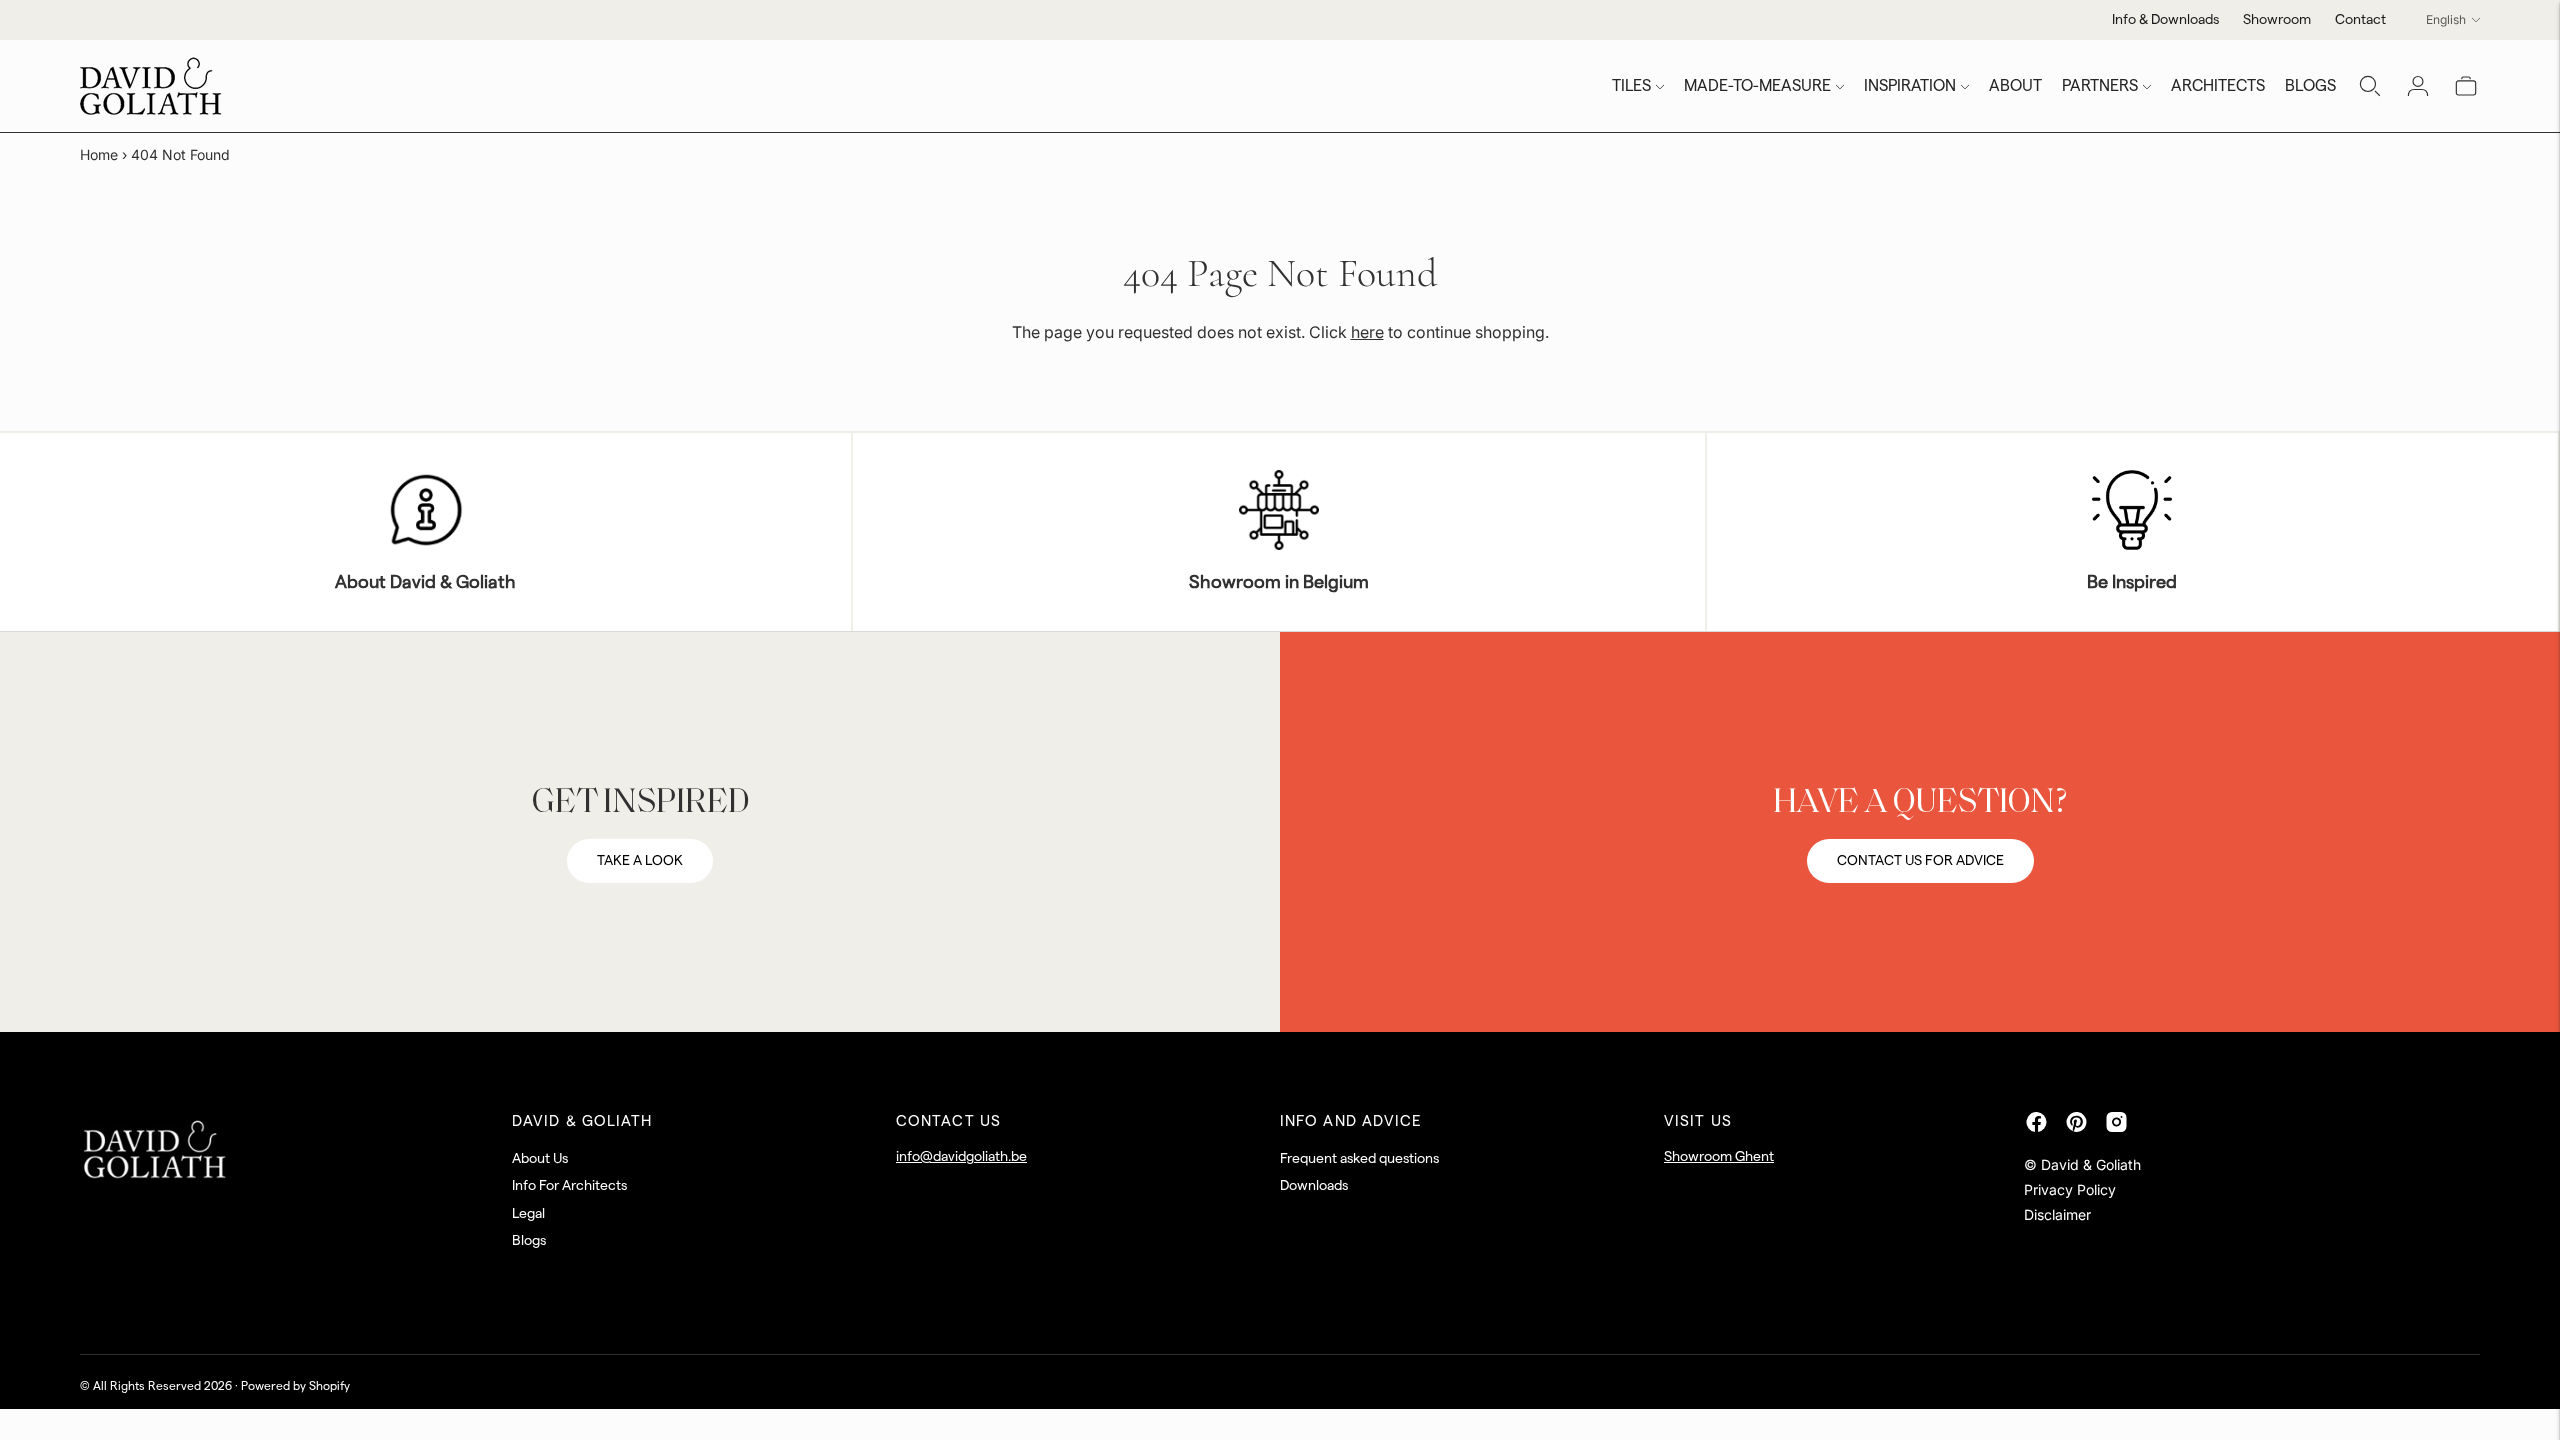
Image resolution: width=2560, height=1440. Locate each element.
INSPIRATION (1910, 86)
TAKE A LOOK (640, 861)
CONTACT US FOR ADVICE (1920, 861)
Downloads (1314, 1186)
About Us (540, 1159)
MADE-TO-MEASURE (1757, 86)
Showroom (2277, 20)
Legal (528, 1214)
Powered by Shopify (295, 1386)
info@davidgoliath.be (961, 1157)
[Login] (2418, 86)
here (1367, 332)
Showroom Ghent (1719, 1157)
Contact (2360, 20)
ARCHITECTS (2218, 86)
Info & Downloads (2165, 20)
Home (99, 154)
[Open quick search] (2370, 86)
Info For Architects (569, 1186)
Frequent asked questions (1359, 1159)
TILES (1631, 86)
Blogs (529, 1241)
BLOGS (2310, 86)
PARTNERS (2100, 86)
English (2446, 19)
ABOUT (2015, 86)
